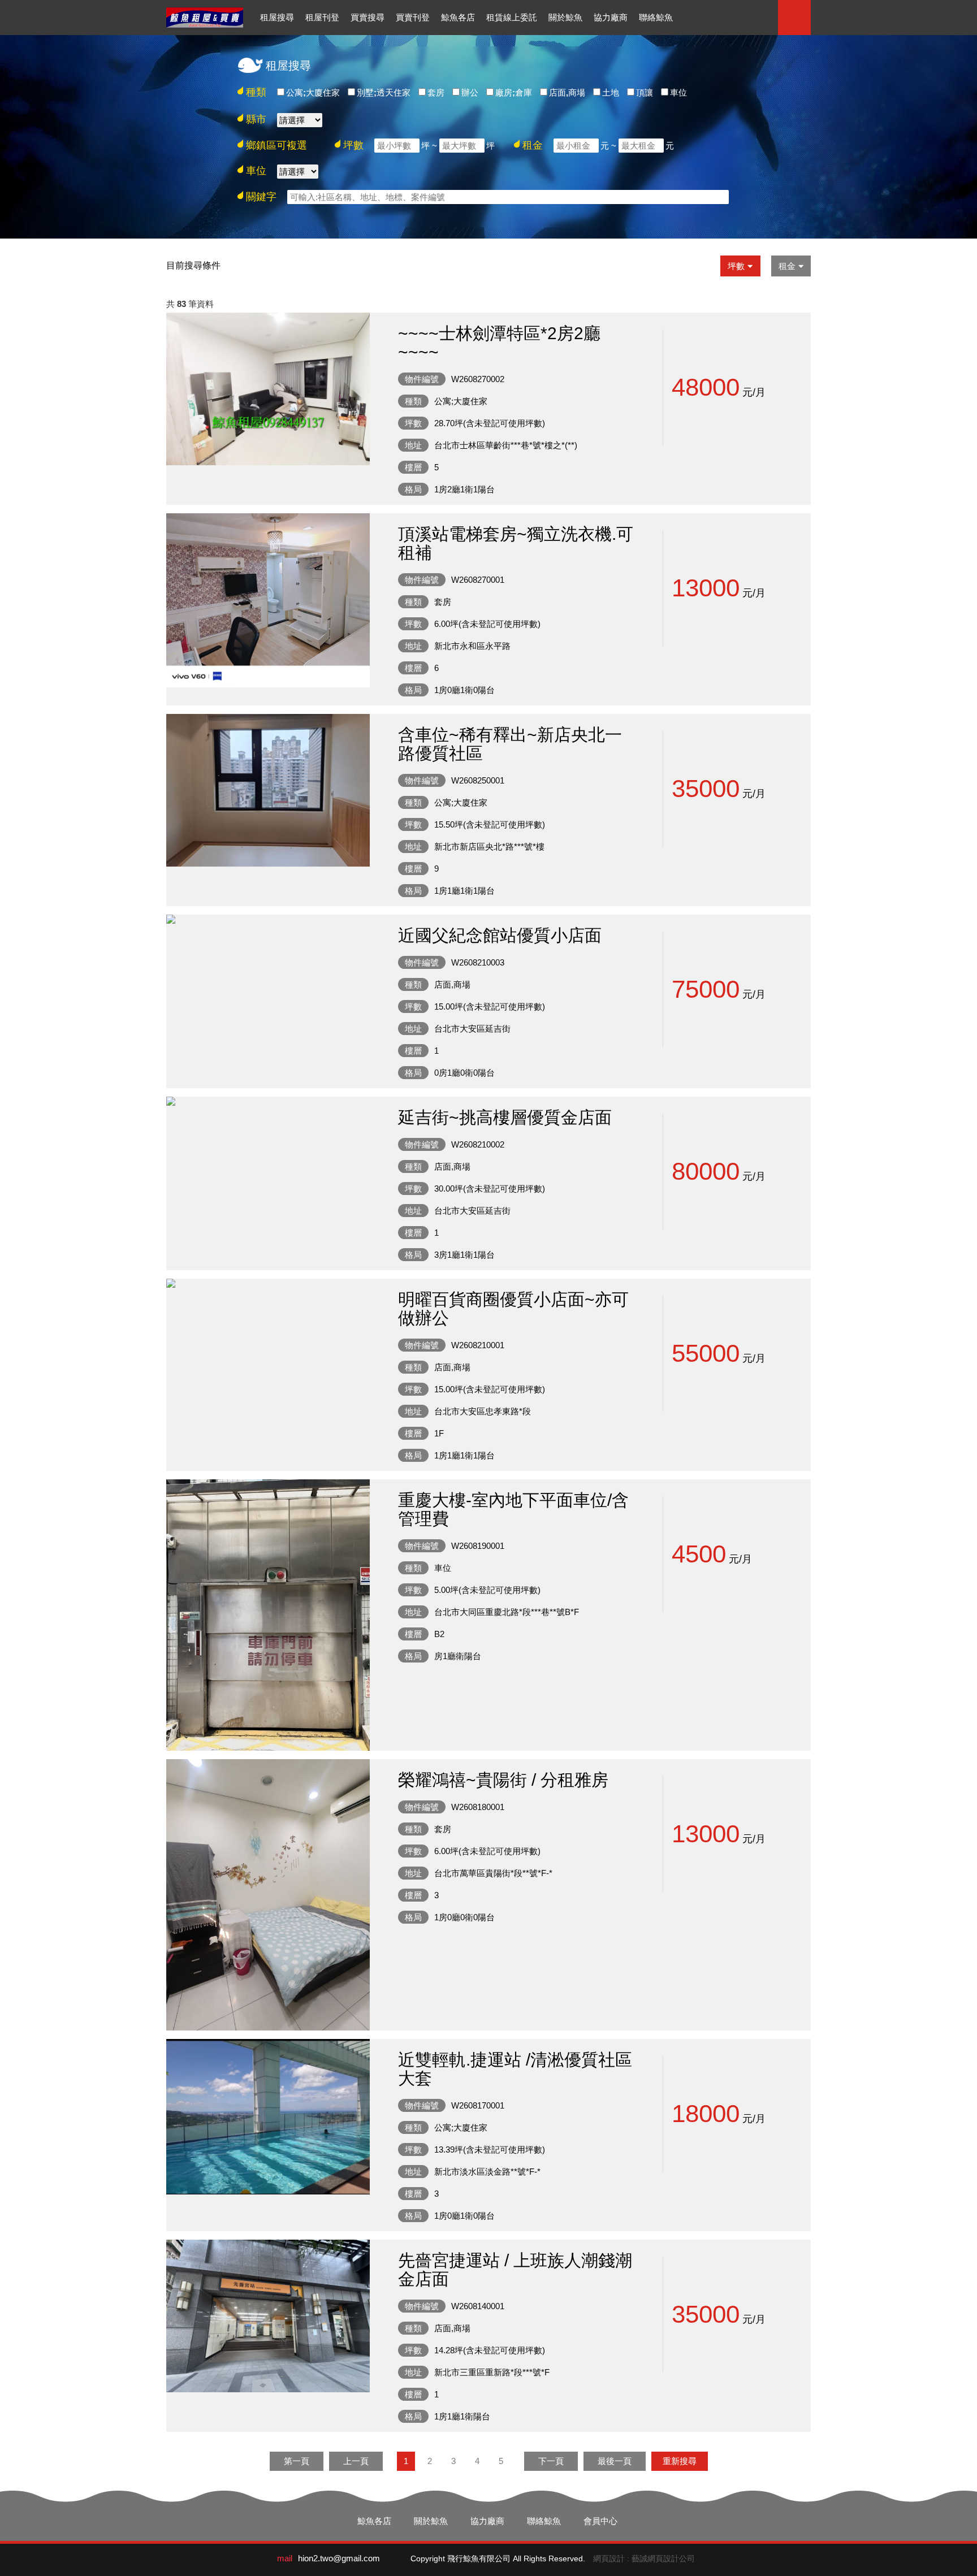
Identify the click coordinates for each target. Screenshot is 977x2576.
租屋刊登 (322, 17)
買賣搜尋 (368, 17)
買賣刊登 (413, 17)
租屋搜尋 (277, 17)
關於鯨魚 (565, 17)
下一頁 (551, 2461)
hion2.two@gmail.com (339, 2558)
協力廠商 (611, 17)
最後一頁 (615, 2461)
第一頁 (297, 2461)
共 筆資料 (190, 304)
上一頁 (356, 2461)
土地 (611, 92)
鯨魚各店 (458, 17)
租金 (787, 266)
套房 (436, 92)
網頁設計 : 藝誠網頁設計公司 (644, 2558)
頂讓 (645, 92)
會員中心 (600, 2521)
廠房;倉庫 (514, 92)
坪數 (736, 266)
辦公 (470, 92)
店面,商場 (567, 92)
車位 (678, 92)
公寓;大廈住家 (313, 92)
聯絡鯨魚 (656, 17)
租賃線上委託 (512, 17)
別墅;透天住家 (384, 92)
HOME (205, 18)
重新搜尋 (680, 2461)
